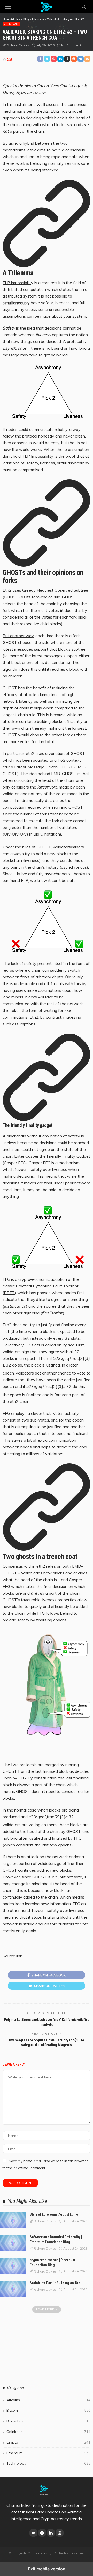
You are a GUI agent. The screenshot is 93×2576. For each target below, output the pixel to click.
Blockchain (48, 2421)
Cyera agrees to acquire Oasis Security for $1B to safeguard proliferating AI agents (47, 2042)
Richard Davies (18, 45)
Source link (12, 1956)
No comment (71, 45)
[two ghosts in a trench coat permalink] (47, 1548)
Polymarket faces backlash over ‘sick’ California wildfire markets (47, 2022)
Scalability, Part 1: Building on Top (55, 2283)
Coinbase (48, 2432)
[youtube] (60, 2533)
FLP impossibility (18, 283)
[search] (84, 7)
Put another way (18, 636)
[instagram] (42, 2533)
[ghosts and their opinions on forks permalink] (47, 564)
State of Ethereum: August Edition (55, 2214)
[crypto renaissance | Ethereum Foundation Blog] (13, 2266)
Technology (48, 2463)
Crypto (48, 2442)
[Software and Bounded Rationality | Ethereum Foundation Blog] (13, 2243)
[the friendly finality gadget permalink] (47, 1119)
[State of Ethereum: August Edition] (13, 2220)
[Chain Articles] (47, 6)
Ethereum (11, 24)
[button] (8, 7)
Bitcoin (48, 2410)
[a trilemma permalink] (47, 265)
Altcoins (48, 2400)
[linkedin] (51, 2533)
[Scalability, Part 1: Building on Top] (13, 2289)
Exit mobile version (47, 2569)
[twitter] (33, 2533)
